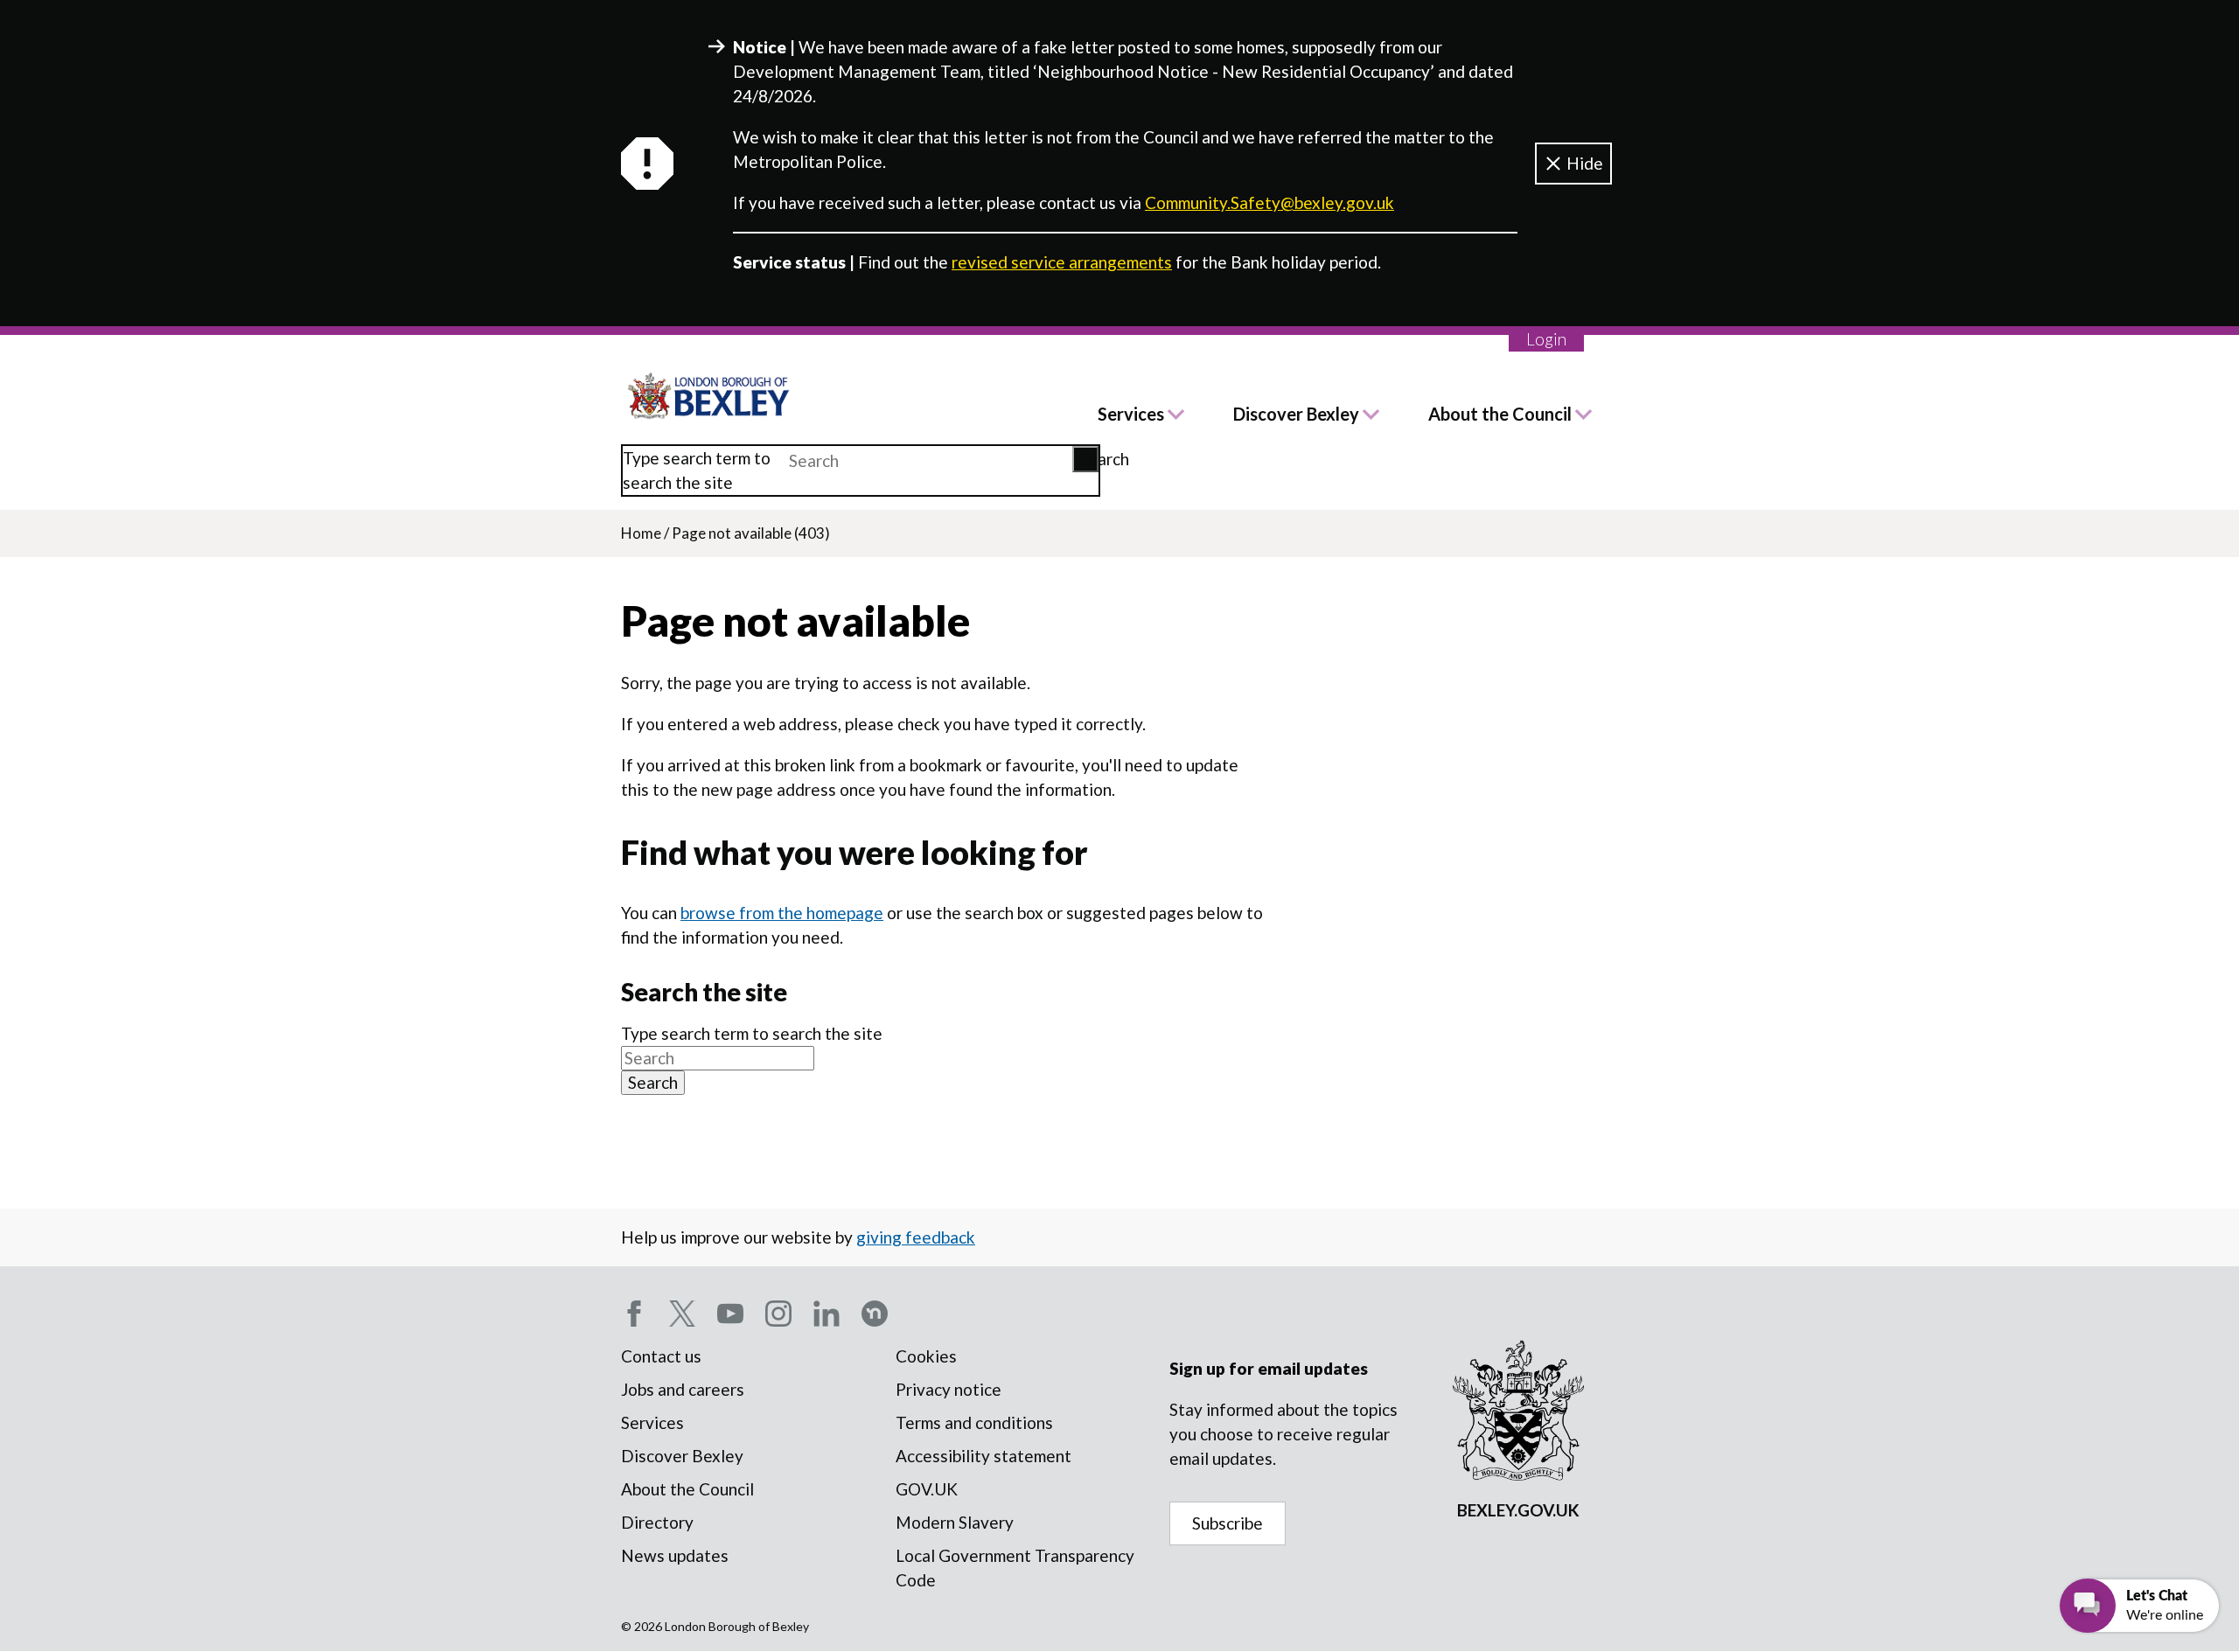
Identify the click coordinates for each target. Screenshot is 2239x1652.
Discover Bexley (1296, 414)
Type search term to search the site (697, 470)
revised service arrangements (1062, 262)
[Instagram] (778, 1314)
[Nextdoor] (875, 1314)
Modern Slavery (955, 1522)
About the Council (1500, 414)
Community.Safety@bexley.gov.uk (1269, 202)
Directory (657, 1522)
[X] (682, 1314)
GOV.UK (927, 1489)
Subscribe (1228, 1523)
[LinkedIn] (827, 1314)
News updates (675, 1555)
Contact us (661, 1356)
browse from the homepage (782, 913)
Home (641, 533)
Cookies (926, 1356)
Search (1089, 459)
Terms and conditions (974, 1422)
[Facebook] (634, 1314)
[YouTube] (730, 1314)
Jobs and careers (683, 1389)
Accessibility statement (983, 1456)
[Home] (709, 396)
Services (1131, 414)
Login (1546, 339)
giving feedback (916, 1237)
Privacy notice (949, 1389)
